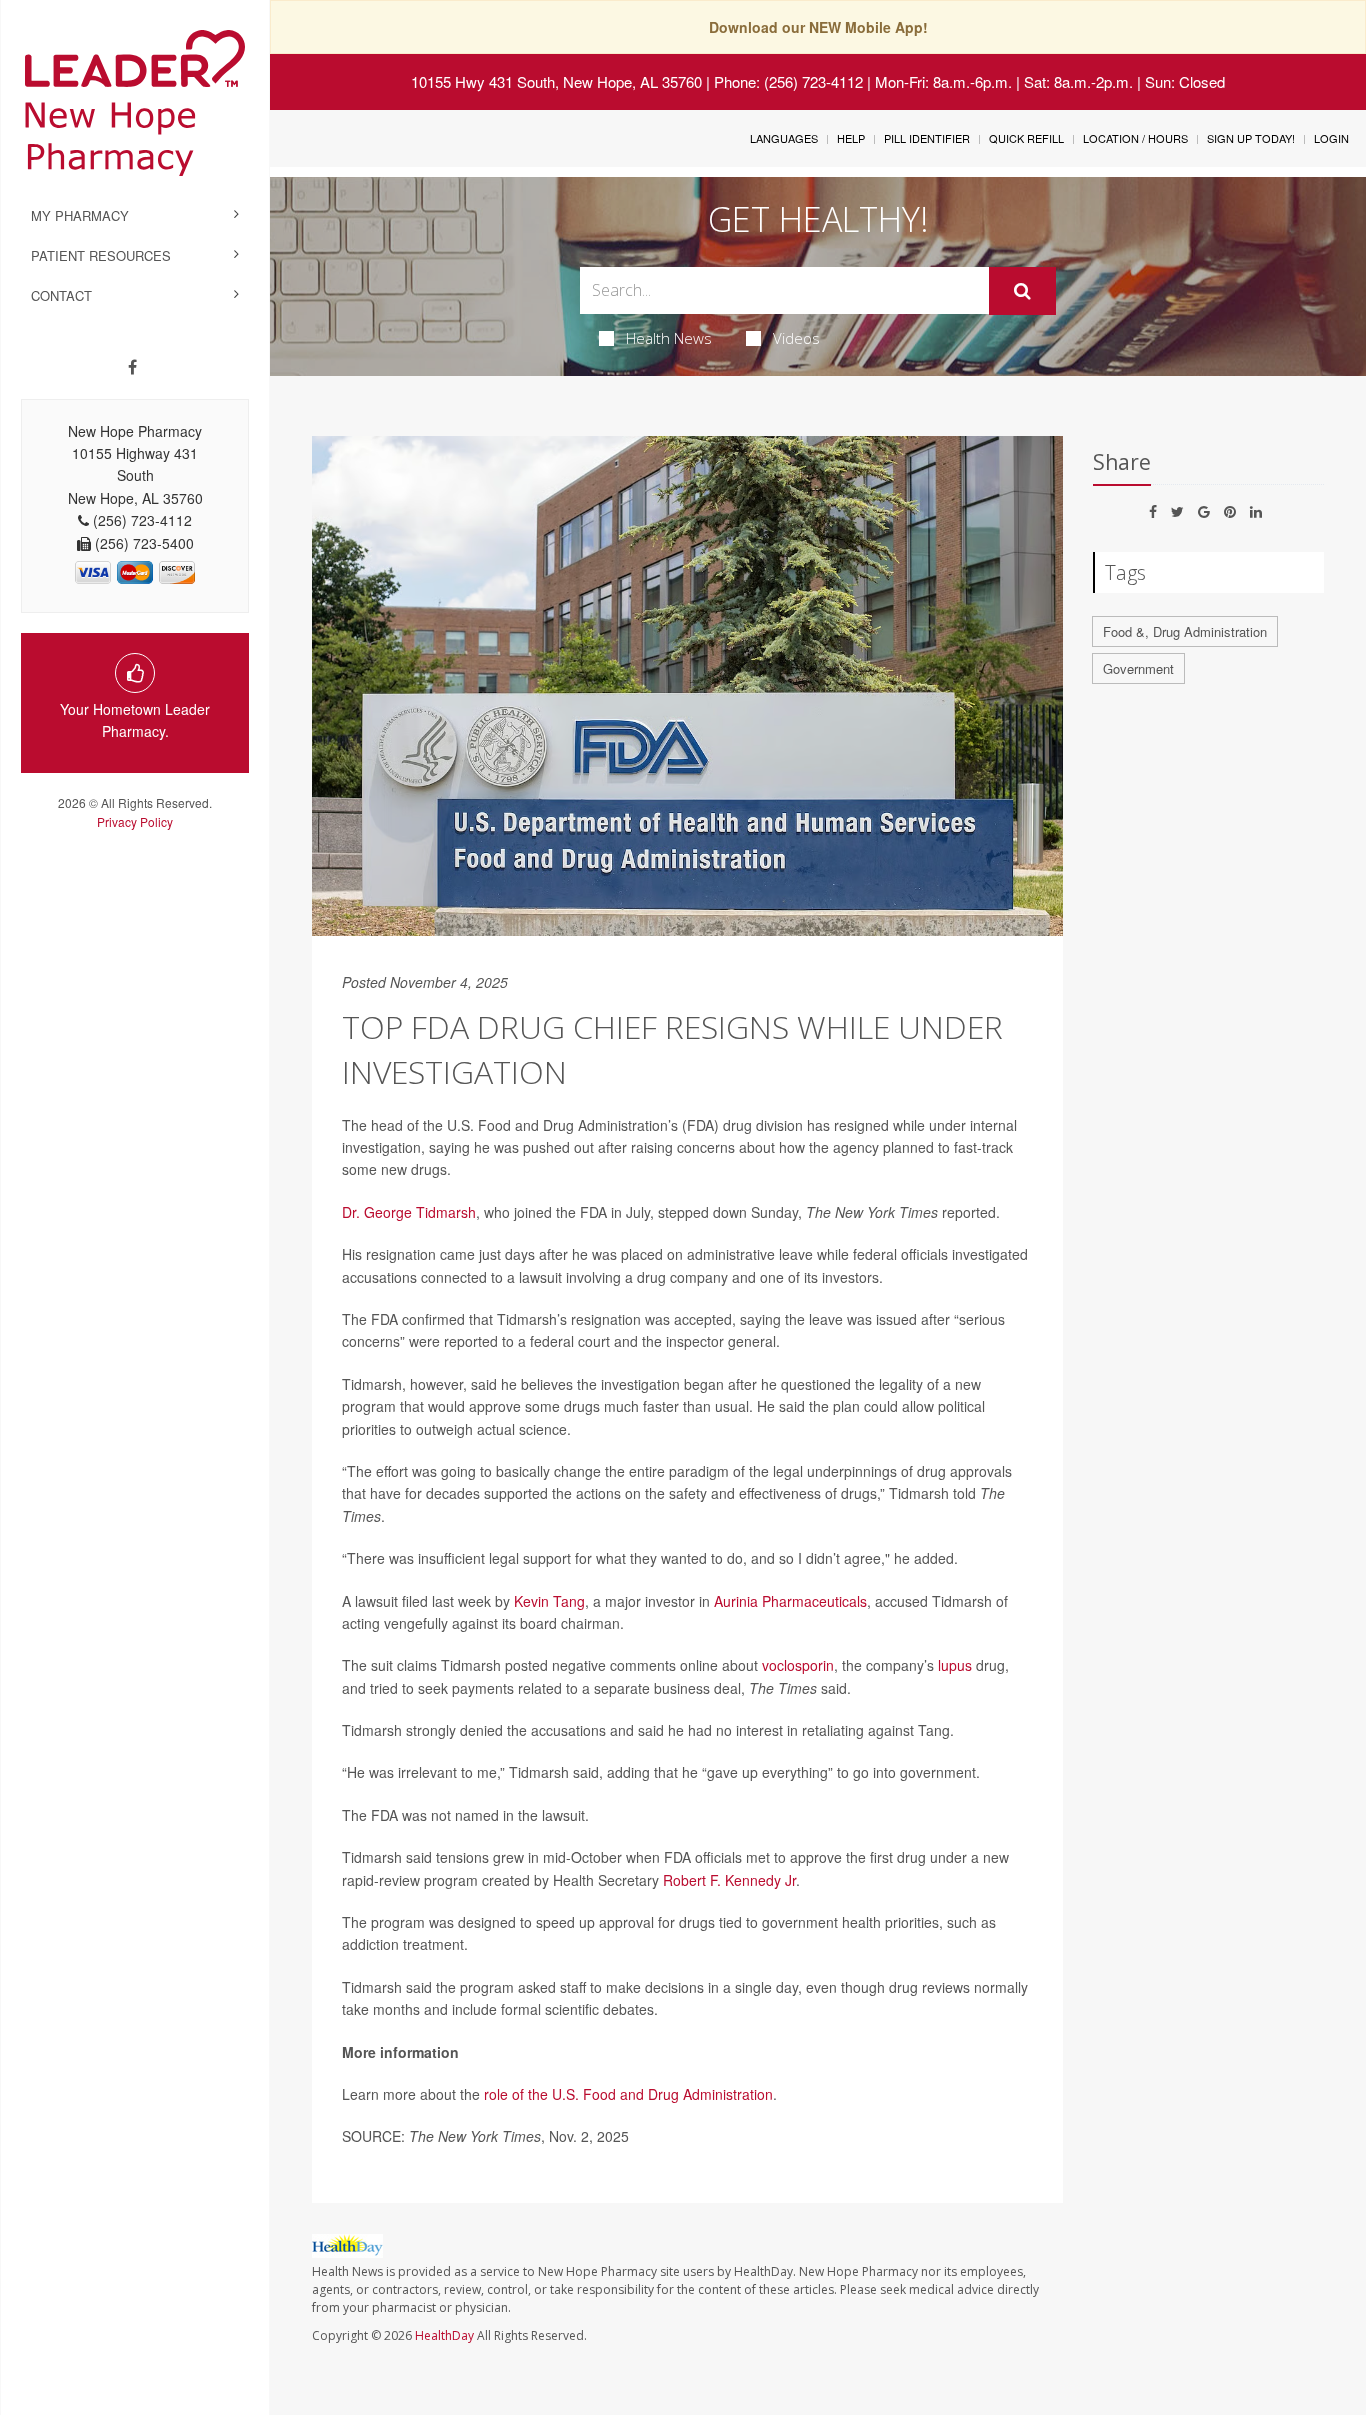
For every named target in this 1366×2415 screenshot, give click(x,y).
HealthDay (444, 2335)
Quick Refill (1026, 138)
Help (851, 138)
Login (1331, 138)
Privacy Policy (135, 821)
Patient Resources (101, 255)
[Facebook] (132, 367)
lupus (955, 1665)
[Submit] (1022, 291)
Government (1138, 668)
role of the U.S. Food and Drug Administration (628, 2094)
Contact (61, 295)
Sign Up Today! (1251, 138)
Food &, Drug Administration (1185, 631)
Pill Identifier (927, 138)
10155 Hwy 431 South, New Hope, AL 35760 (556, 81)
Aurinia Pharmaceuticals (790, 1601)
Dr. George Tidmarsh (409, 1212)
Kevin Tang (549, 1601)
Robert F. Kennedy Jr (729, 1880)
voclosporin (798, 1665)
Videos (796, 338)
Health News (669, 338)
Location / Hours (1135, 138)
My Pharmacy (80, 215)
